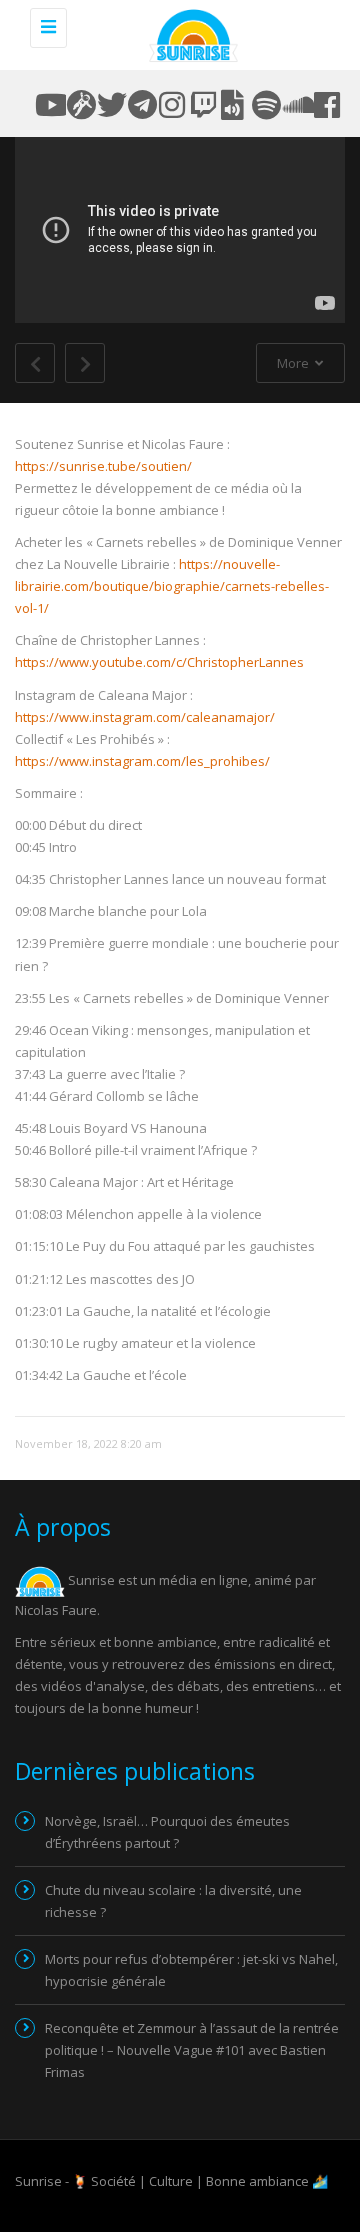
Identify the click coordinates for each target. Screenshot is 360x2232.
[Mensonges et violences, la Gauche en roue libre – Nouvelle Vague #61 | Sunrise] (190, 35)
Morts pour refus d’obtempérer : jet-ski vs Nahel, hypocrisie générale (191, 1970)
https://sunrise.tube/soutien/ (103, 466)
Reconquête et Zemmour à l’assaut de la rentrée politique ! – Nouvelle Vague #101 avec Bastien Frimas (192, 2050)
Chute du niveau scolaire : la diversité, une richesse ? (173, 1901)
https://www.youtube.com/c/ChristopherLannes (159, 662)
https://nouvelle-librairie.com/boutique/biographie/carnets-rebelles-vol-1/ (172, 586)
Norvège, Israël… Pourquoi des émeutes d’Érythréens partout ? (167, 1832)
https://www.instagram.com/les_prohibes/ (142, 761)
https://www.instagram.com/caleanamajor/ (145, 717)
